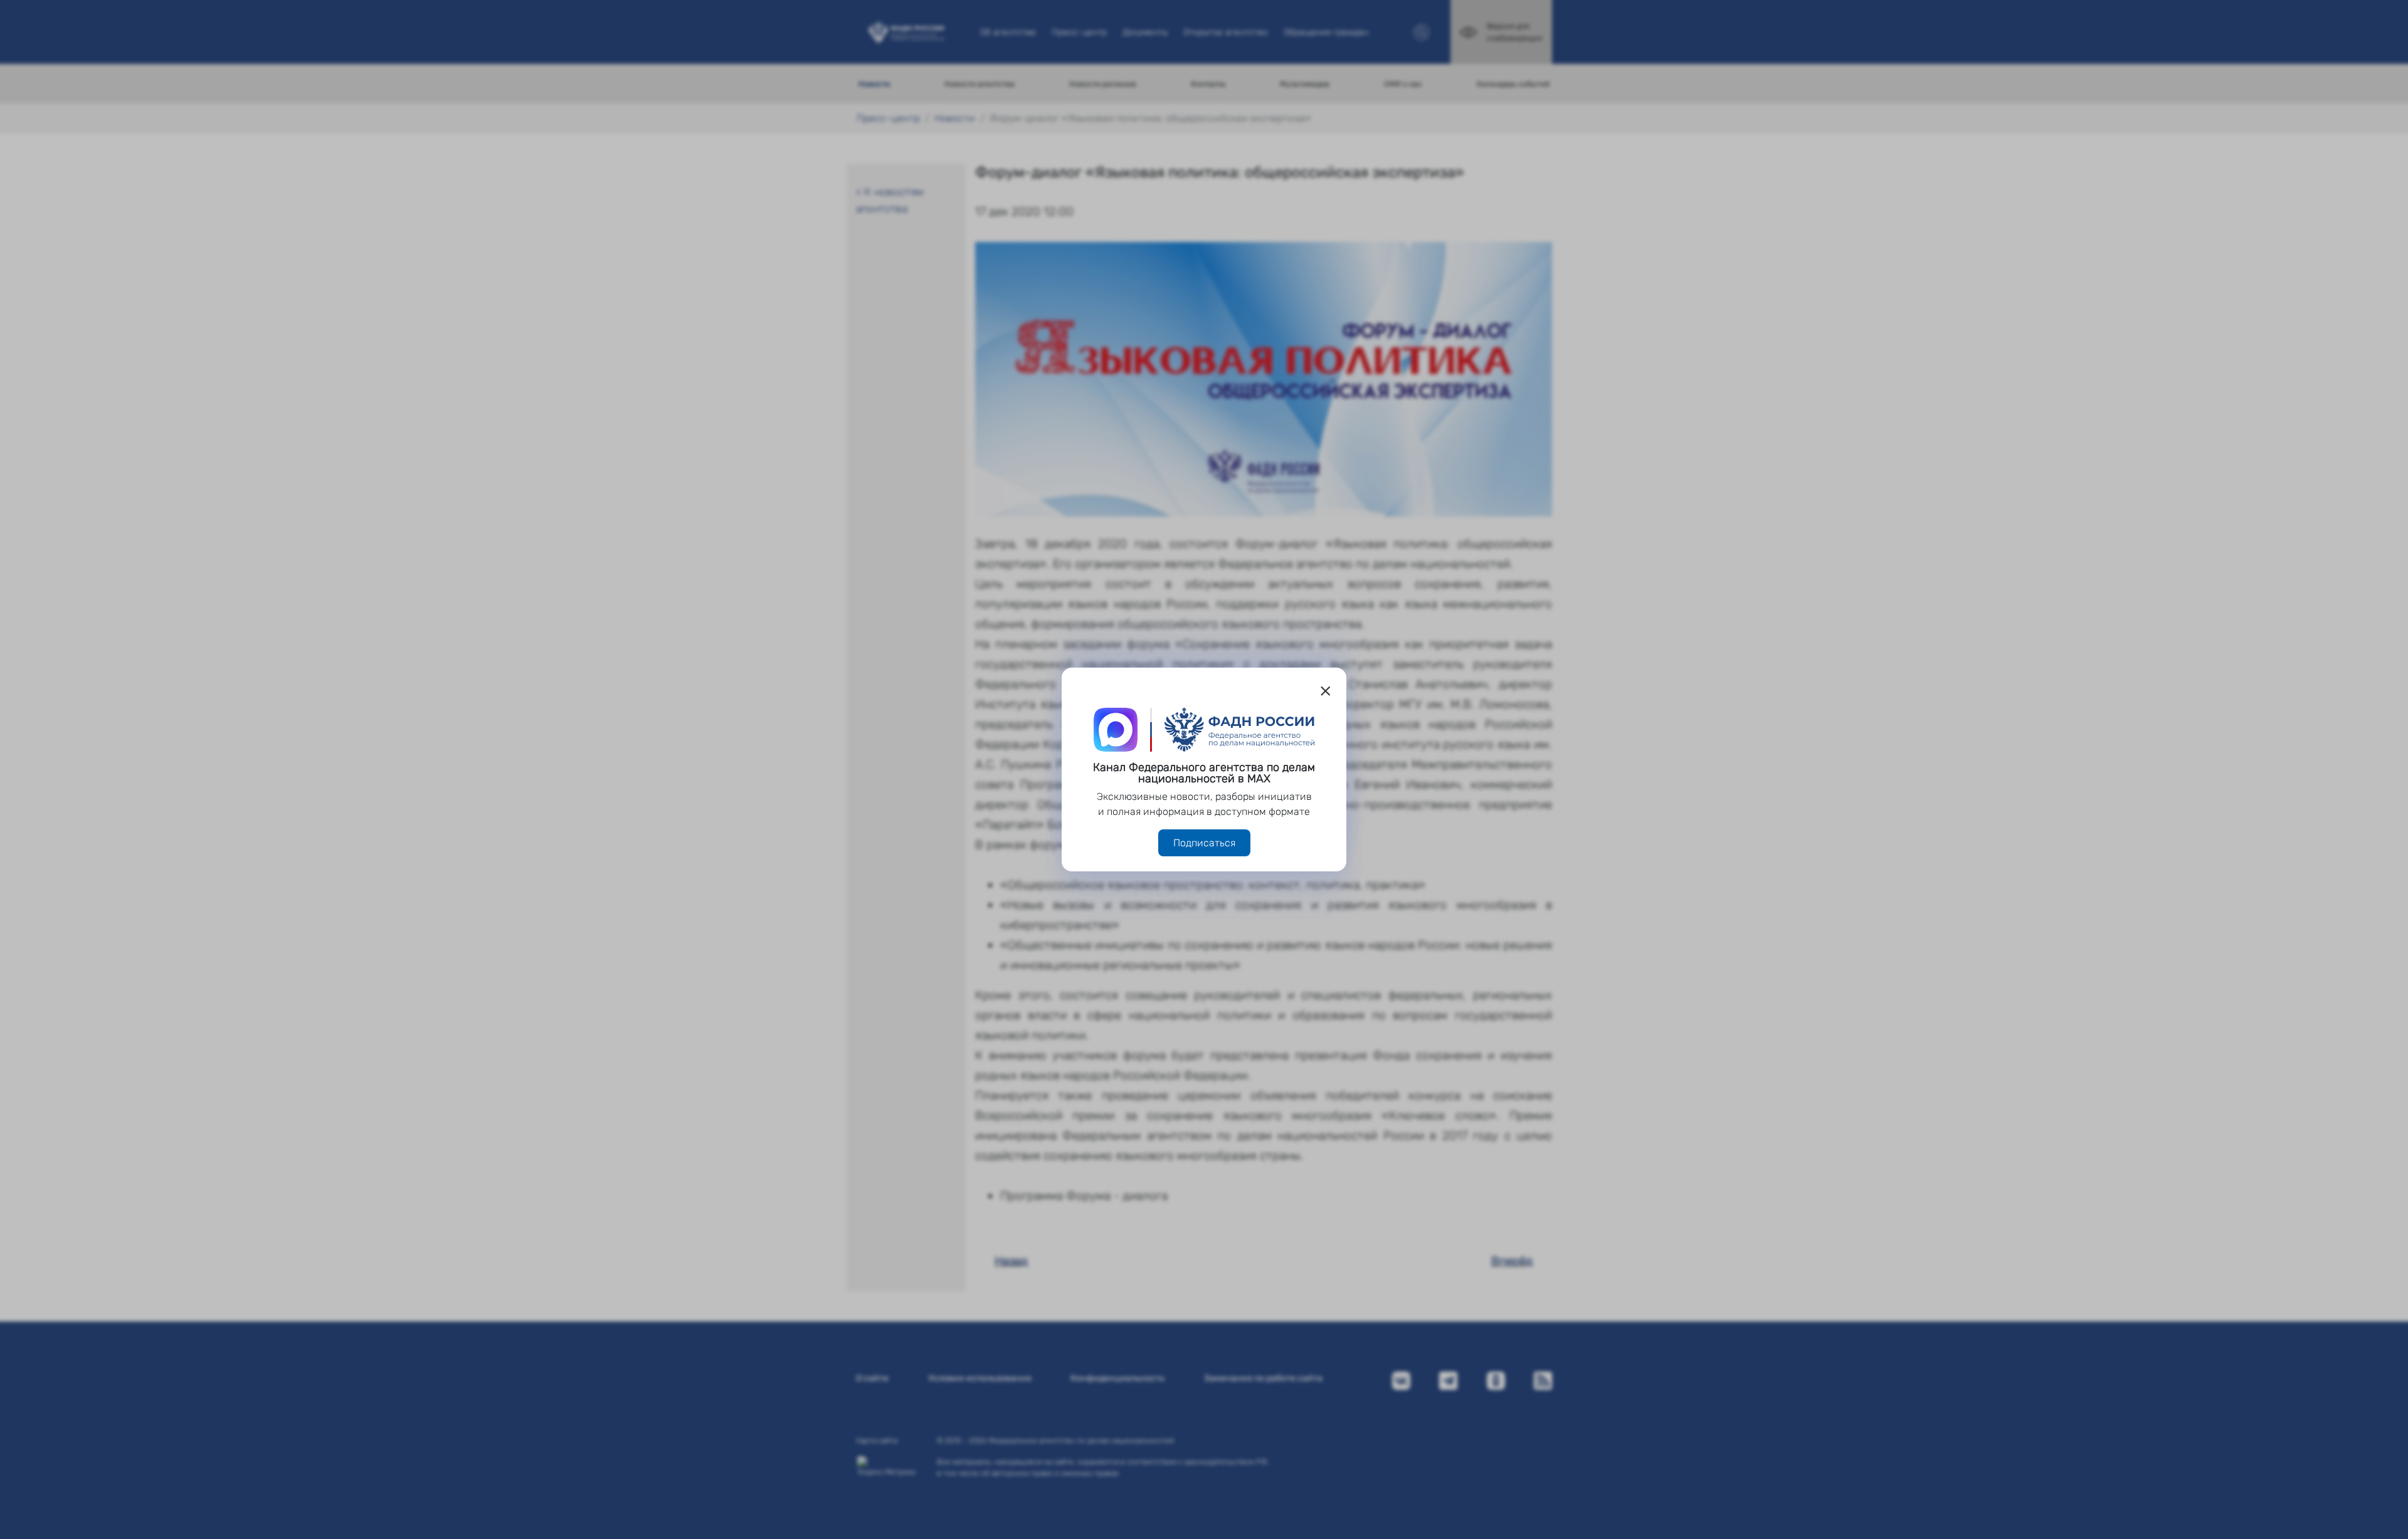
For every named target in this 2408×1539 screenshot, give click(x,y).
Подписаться (1204, 843)
